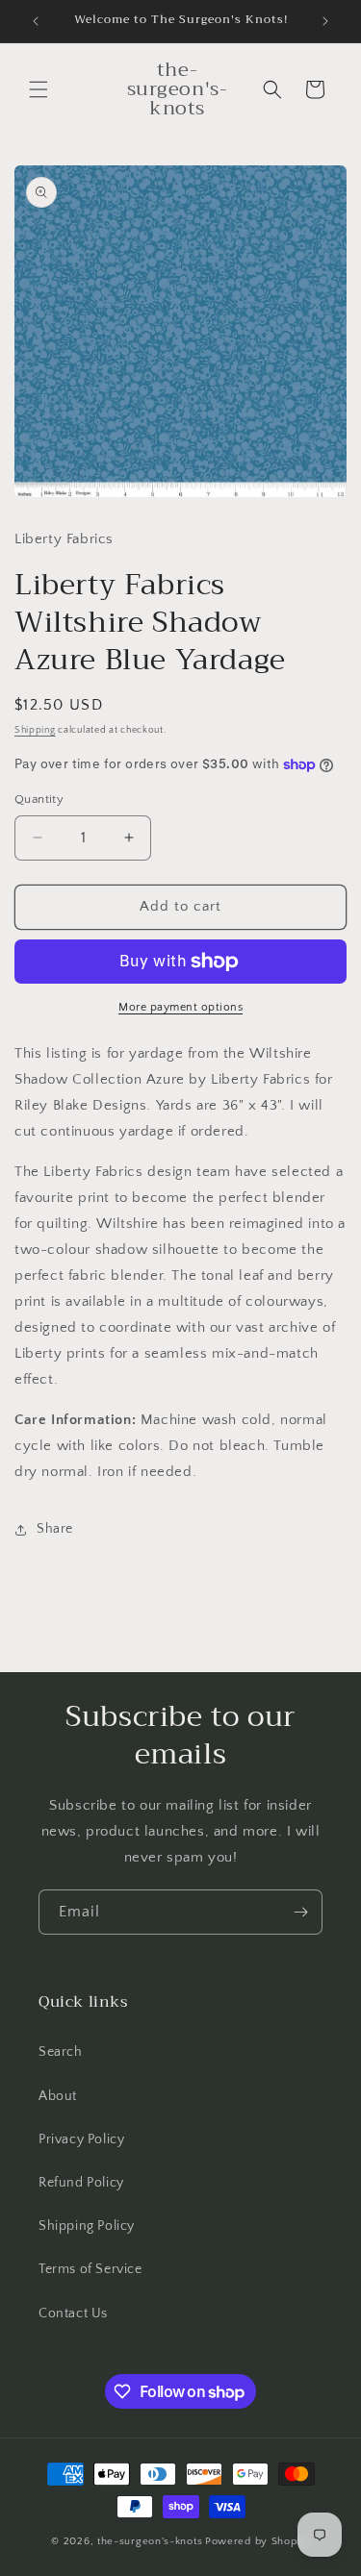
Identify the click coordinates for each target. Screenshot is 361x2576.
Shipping (35, 730)
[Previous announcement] (36, 21)
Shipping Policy (87, 2226)
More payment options (180, 1007)
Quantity (39, 799)
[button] (39, 89)
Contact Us (73, 2313)
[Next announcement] (325, 21)
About (58, 2096)
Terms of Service (90, 2269)
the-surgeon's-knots (150, 2541)
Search (61, 2052)
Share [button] (55, 1529)
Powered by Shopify (258, 2541)
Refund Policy (81, 2183)
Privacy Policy (81, 2139)
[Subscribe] (300, 1912)
